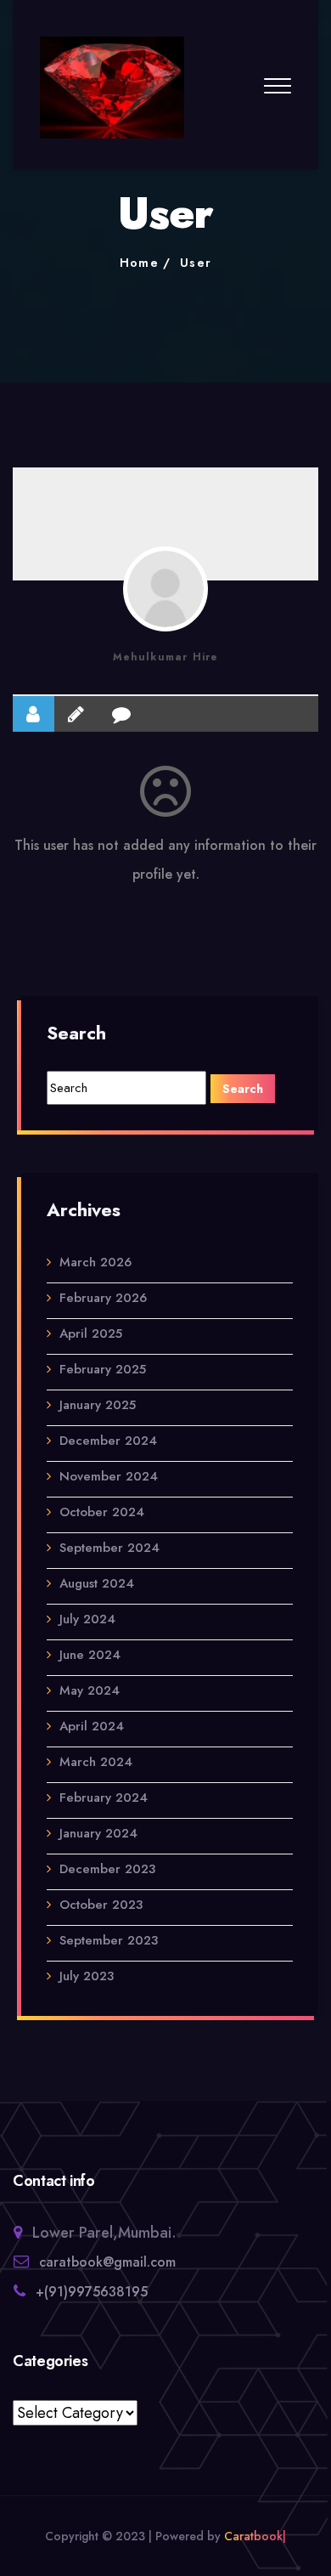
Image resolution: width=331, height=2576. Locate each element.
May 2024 (90, 1690)
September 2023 (109, 1940)
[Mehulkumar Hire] (165, 589)
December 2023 (107, 1869)
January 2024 (98, 1833)
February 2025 (103, 1369)
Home (140, 263)
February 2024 (104, 1798)
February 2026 (103, 1298)
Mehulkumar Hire (166, 657)
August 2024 (97, 1583)
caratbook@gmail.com (107, 2262)
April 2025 (91, 1333)
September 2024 (109, 1548)
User (196, 263)
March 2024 (96, 1762)
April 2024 (92, 1726)
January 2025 (98, 1405)
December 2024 (108, 1441)
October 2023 (101, 1905)
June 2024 (90, 1655)
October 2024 (102, 1512)
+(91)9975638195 (92, 2292)
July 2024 (87, 1619)
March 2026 (95, 1262)
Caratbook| (255, 2536)
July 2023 (87, 1976)
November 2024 (109, 1476)
